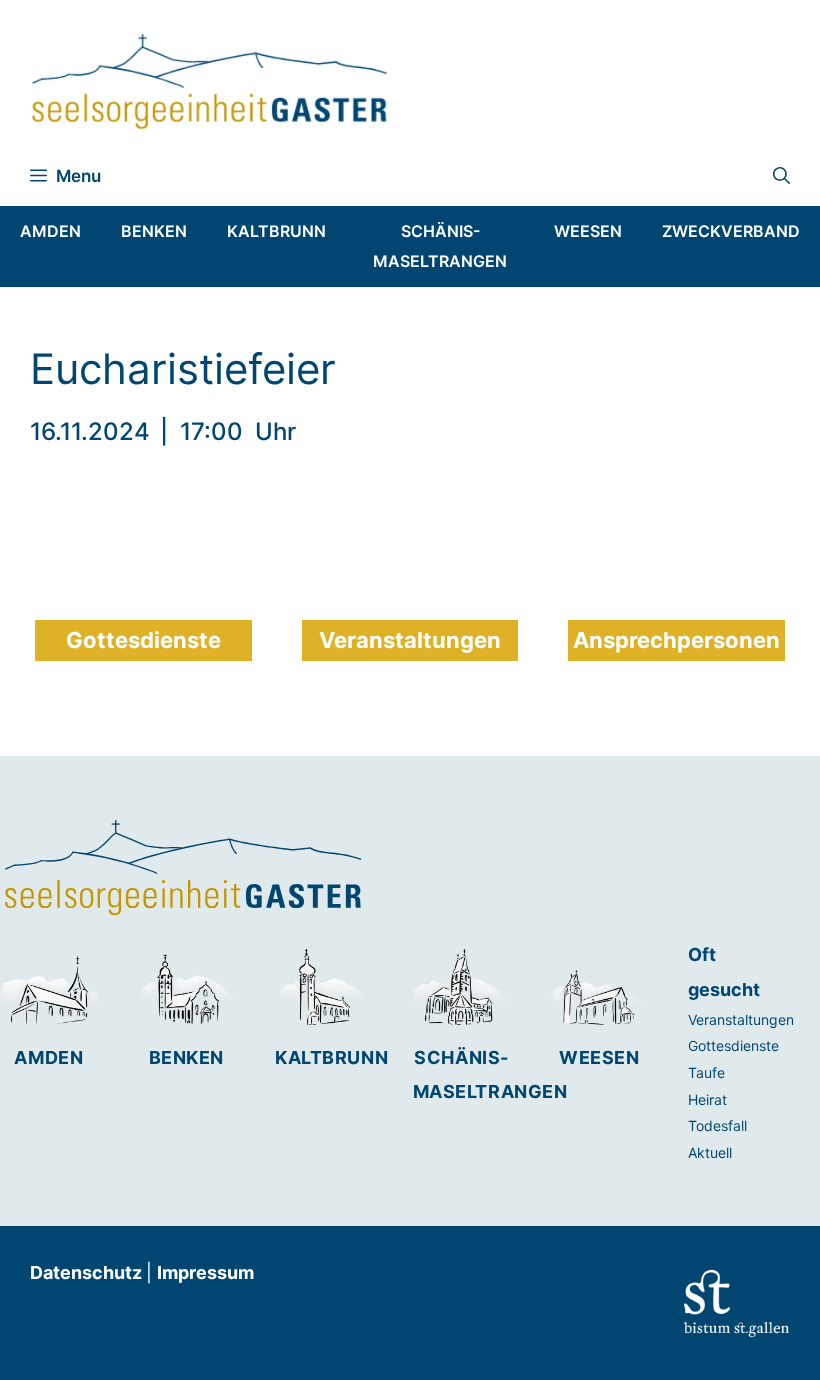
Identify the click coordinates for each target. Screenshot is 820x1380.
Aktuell (710, 1152)
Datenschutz (88, 1272)
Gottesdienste (733, 1045)
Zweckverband (731, 231)
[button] (781, 176)
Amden (48, 1057)
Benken (186, 1057)
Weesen (599, 1057)
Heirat (707, 1099)
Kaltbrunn (331, 1057)
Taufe (706, 1072)
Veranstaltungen (741, 1019)
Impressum (205, 1272)
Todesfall (717, 1125)
